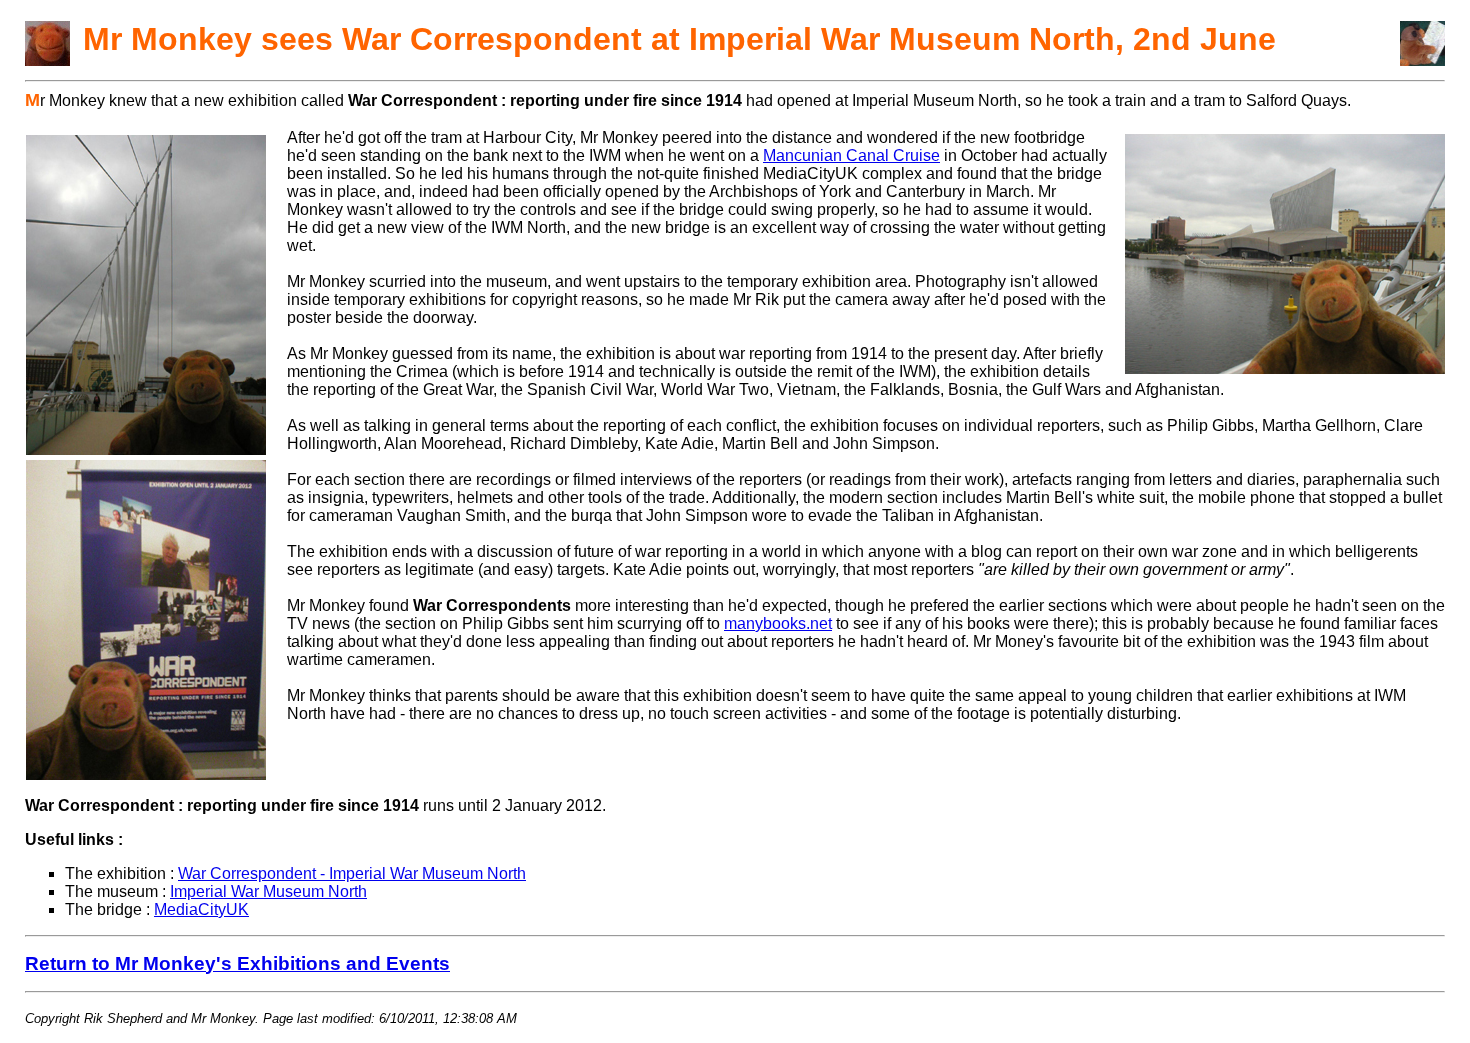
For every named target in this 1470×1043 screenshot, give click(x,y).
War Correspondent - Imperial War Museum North (352, 873)
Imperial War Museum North (268, 891)
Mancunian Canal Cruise (851, 155)
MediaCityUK (201, 909)
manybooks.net (778, 623)
